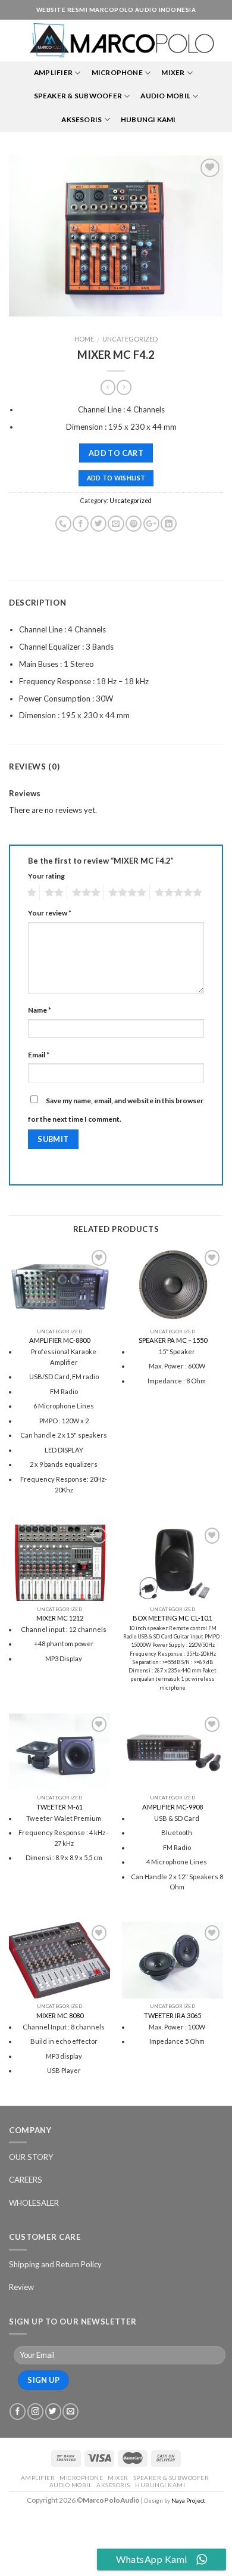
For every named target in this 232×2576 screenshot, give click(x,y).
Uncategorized (130, 339)
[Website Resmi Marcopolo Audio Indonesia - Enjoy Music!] (122, 41)
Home (84, 339)
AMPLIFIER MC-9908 (173, 1807)
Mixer (173, 72)
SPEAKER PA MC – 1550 (173, 1340)
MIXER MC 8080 (60, 2015)
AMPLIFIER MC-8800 (59, 1340)
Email (39, 1055)
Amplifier (53, 72)
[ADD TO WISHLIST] (116, 236)
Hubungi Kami (148, 120)
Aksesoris (81, 120)
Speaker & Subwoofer (78, 96)
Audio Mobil (165, 96)
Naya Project (188, 2501)
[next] (204, 236)
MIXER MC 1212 (60, 1618)
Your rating (46, 876)
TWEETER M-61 (59, 1807)
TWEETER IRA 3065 (173, 2015)
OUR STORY (31, 2157)
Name (40, 1010)
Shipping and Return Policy (55, 2264)
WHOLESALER (34, 2203)
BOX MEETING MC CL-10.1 (173, 1618)
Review (21, 2287)
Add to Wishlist (116, 478)
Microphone (117, 72)
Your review (50, 913)
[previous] (28, 236)
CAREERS (26, 2180)
